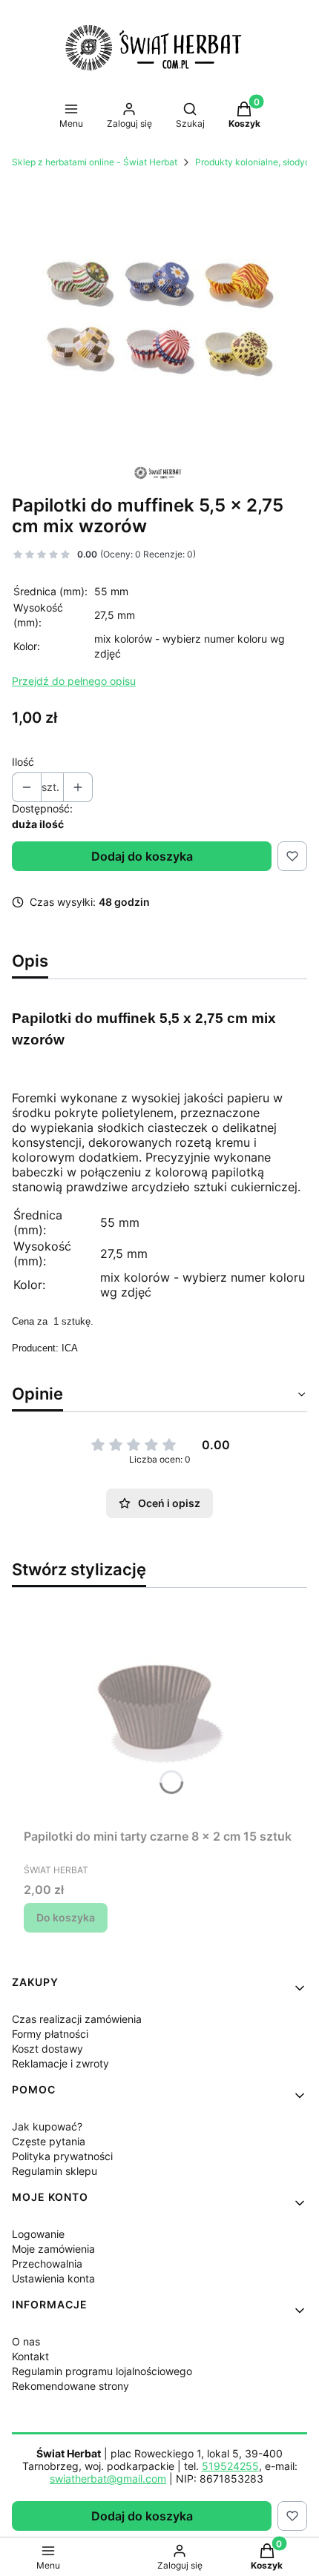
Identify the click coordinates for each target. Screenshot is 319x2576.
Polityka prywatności (62, 2156)
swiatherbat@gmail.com (108, 2479)
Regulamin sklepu (55, 2171)
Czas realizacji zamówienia (77, 2019)
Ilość (23, 762)
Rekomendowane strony (70, 2386)
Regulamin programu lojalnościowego (102, 2371)
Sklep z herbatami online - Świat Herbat (95, 162)
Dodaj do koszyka (142, 856)
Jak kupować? (47, 2126)
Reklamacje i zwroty (60, 2063)
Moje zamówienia (53, 2249)
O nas (26, 2341)
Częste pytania (49, 2141)
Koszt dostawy (47, 2049)
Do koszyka (66, 1917)
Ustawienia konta (53, 2278)
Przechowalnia (47, 2264)
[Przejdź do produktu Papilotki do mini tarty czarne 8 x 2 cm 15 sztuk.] (159, 1711)
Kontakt (30, 2356)
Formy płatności (50, 2034)
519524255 (230, 2466)
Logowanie (38, 2234)
